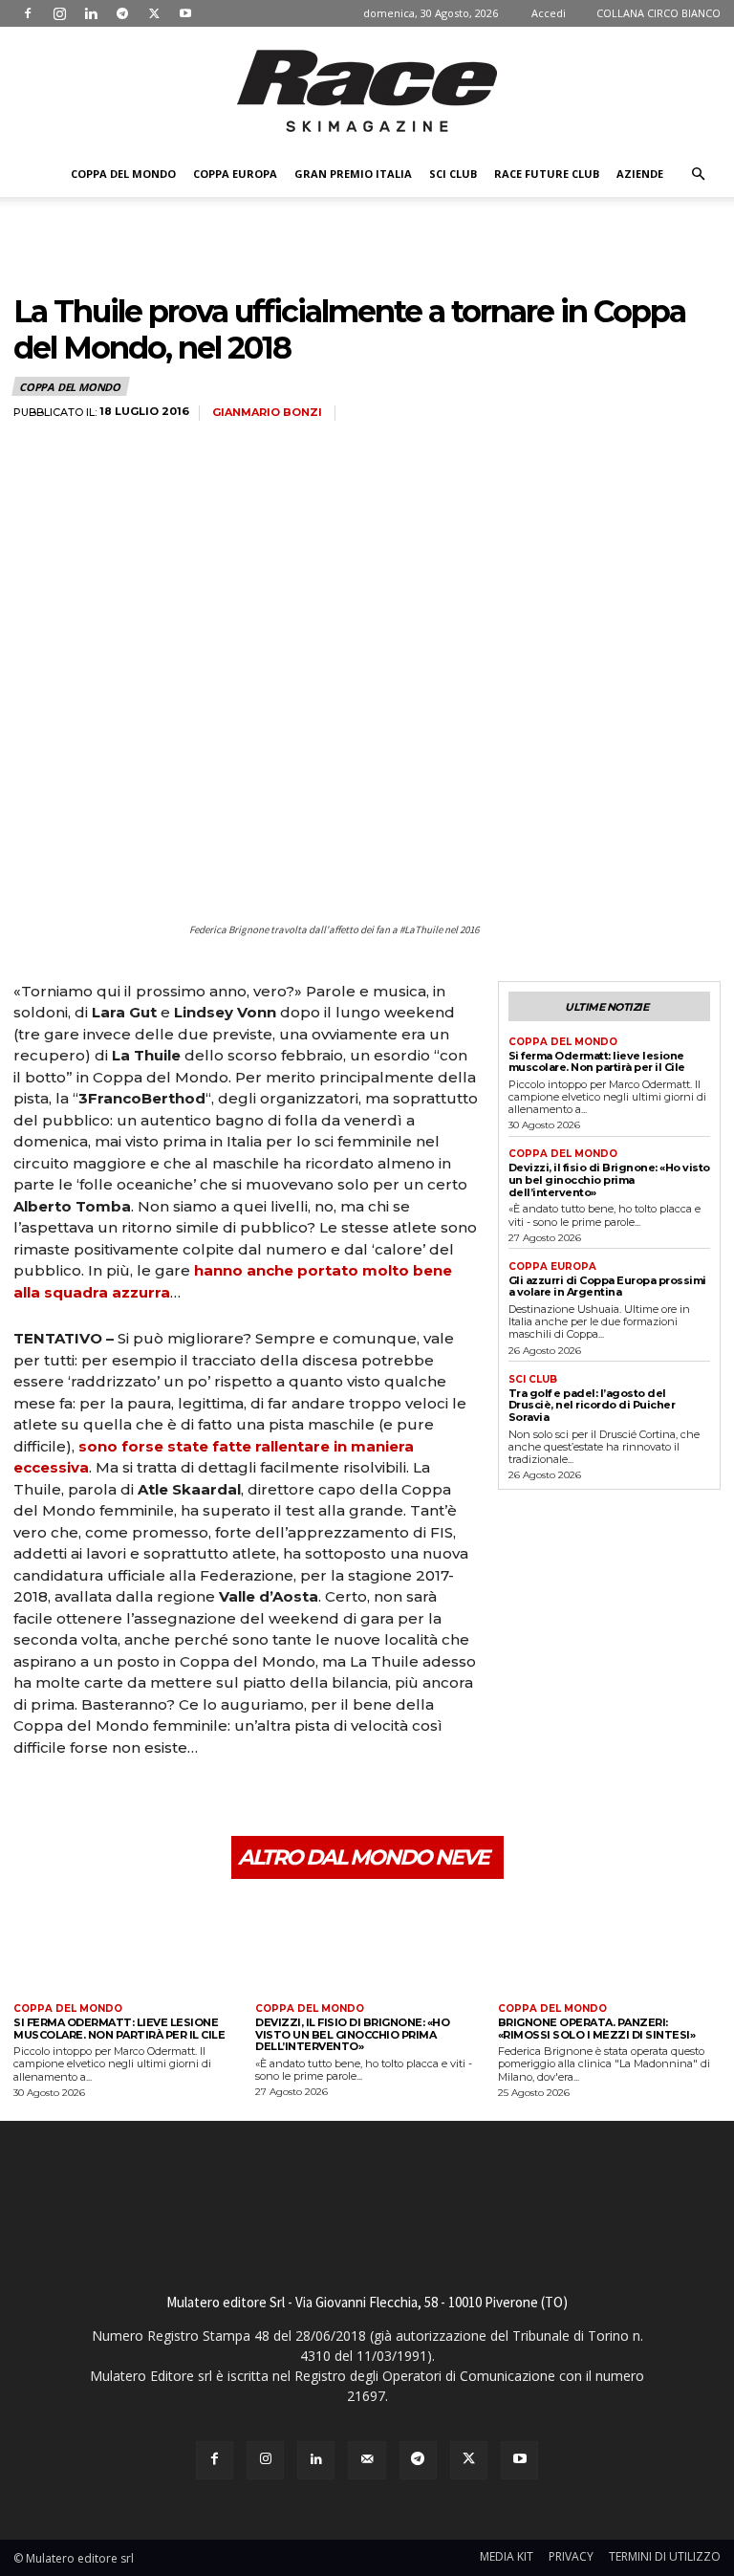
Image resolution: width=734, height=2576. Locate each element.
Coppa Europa (235, 174)
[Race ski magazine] (367, 91)
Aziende (640, 174)
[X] (154, 13)
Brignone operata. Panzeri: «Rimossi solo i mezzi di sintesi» (597, 2029)
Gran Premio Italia (353, 174)
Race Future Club (547, 174)
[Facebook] (28, 13)
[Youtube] (185, 13)
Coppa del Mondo (123, 174)
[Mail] (367, 2460)
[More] (209, 1801)
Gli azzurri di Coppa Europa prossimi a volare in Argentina (607, 1287)
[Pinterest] (120, 1801)
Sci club (453, 174)
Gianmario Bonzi (267, 413)
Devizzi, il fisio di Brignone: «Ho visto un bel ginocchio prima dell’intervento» (609, 1179)
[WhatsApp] (164, 1801)
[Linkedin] (91, 13)
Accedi (549, 13)
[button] (698, 175)
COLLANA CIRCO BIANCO (658, 13)
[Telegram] (122, 13)
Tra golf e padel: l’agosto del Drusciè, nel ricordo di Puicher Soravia (592, 1405)
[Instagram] (59, 13)
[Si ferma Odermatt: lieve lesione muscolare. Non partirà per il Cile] (125, 1943)
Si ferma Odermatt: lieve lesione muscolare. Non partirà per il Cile (597, 1062)
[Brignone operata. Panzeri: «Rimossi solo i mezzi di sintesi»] (609, 1943)
